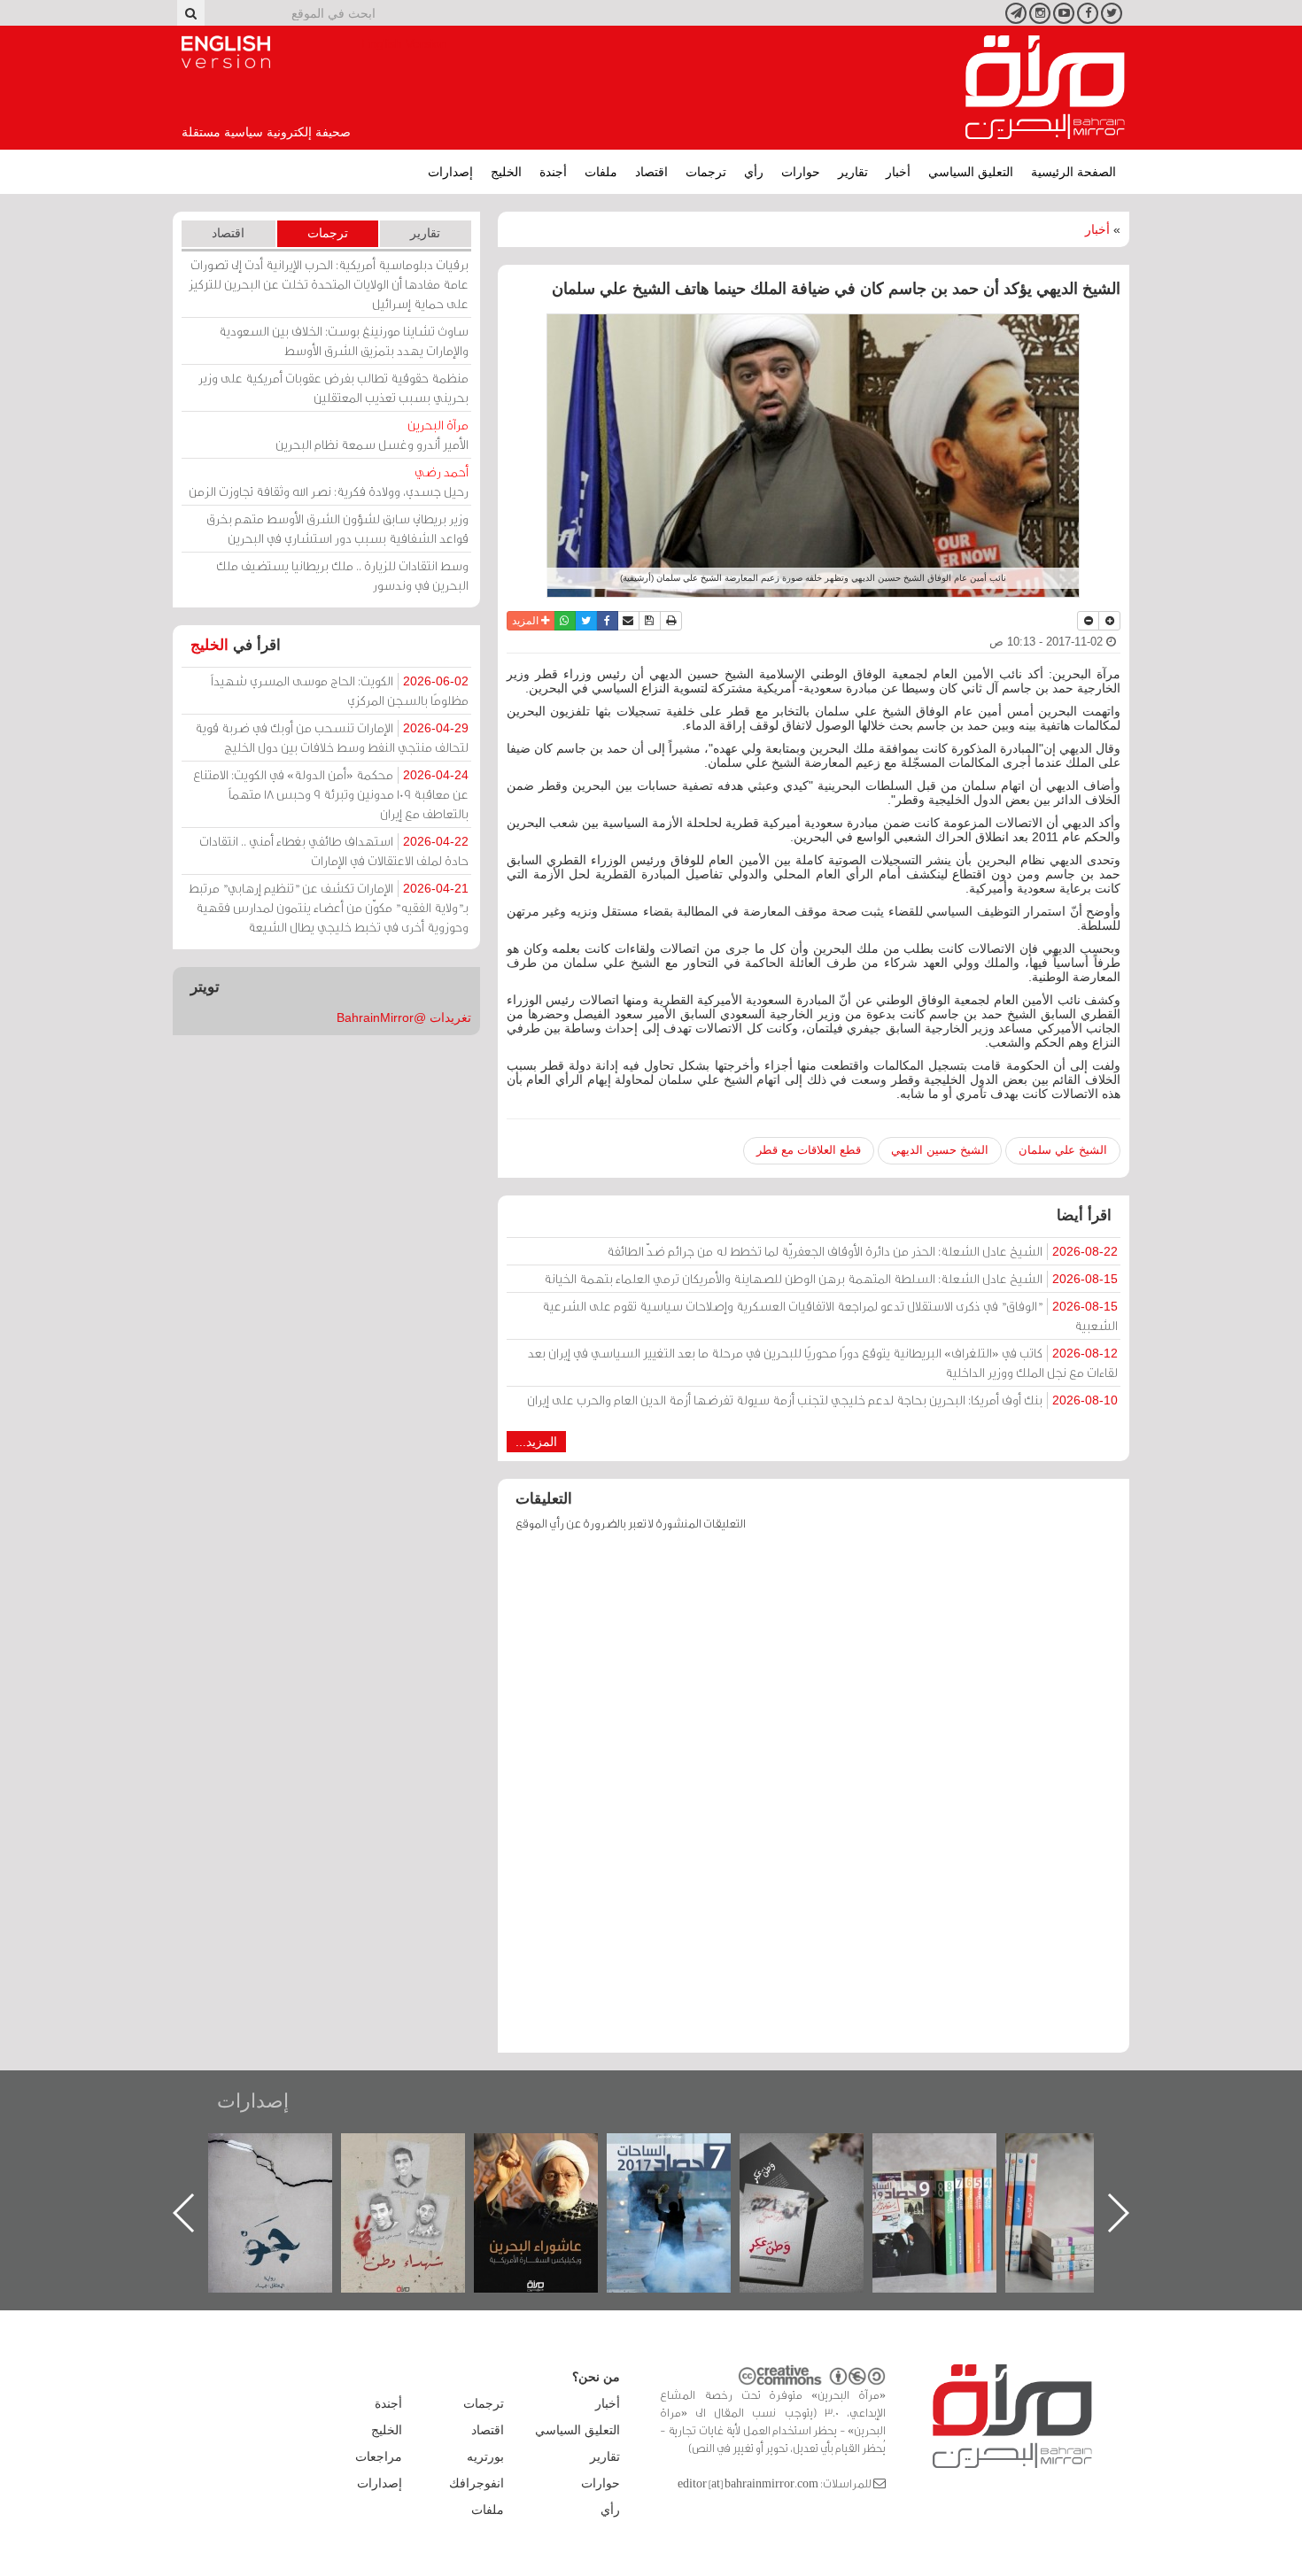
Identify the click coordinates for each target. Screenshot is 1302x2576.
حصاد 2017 (819, 2152)
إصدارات (450, 172)
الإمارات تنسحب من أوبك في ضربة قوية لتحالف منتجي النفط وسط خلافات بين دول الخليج (332, 737)
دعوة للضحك (288, 2152)
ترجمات (706, 172)
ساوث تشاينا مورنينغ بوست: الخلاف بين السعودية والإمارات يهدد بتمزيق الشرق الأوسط (344, 340)
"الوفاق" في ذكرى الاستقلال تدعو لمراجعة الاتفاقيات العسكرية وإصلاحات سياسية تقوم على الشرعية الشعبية (830, 1315)
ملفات (601, 172)
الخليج (506, 172)
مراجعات (379, 2456)
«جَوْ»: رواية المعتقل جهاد (421, 2163)
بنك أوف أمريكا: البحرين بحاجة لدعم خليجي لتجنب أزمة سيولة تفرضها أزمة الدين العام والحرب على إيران (822, 1400)
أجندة (553, 172)
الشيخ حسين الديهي (940, 1150)
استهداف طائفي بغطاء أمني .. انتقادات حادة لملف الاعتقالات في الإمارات (334, 851)
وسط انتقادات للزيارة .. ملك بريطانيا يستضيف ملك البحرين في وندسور (342, 575)
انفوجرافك (477, 2483)
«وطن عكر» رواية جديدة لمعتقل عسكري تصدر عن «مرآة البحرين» (952, 2184)
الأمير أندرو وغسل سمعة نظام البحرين (372, 434)
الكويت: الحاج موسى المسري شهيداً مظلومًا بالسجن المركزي (340, 690)
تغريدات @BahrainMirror (404, 1017)
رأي (754, 172)
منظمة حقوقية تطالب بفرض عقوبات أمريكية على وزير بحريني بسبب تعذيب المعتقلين (333, 387)
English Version (226, 52)
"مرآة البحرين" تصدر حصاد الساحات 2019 (1085, 2174)
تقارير (853, 172)
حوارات (801, 172)
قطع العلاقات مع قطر (809, 1150)
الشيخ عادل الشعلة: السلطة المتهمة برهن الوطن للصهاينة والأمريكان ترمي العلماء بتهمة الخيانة (831, 1278)
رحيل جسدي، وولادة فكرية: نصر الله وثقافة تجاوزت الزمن (329, 481)
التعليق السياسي (971, 172)
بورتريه (485, 2456)
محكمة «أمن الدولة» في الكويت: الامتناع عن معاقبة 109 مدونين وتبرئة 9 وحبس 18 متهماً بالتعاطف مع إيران (331, 794)
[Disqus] (814, 1800)
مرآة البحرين (1045, 88)
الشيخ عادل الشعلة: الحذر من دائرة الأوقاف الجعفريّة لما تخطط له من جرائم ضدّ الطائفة (862, 1251)
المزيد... (536, 1442)
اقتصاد (651, 172)
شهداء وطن (554, 2152)
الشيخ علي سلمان (1063, 1150)
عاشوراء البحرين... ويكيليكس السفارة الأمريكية (687, 2174)
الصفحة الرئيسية (1073, 172)
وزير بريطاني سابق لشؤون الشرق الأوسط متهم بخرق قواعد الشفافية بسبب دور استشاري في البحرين (337, 528)
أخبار (898, 172)
